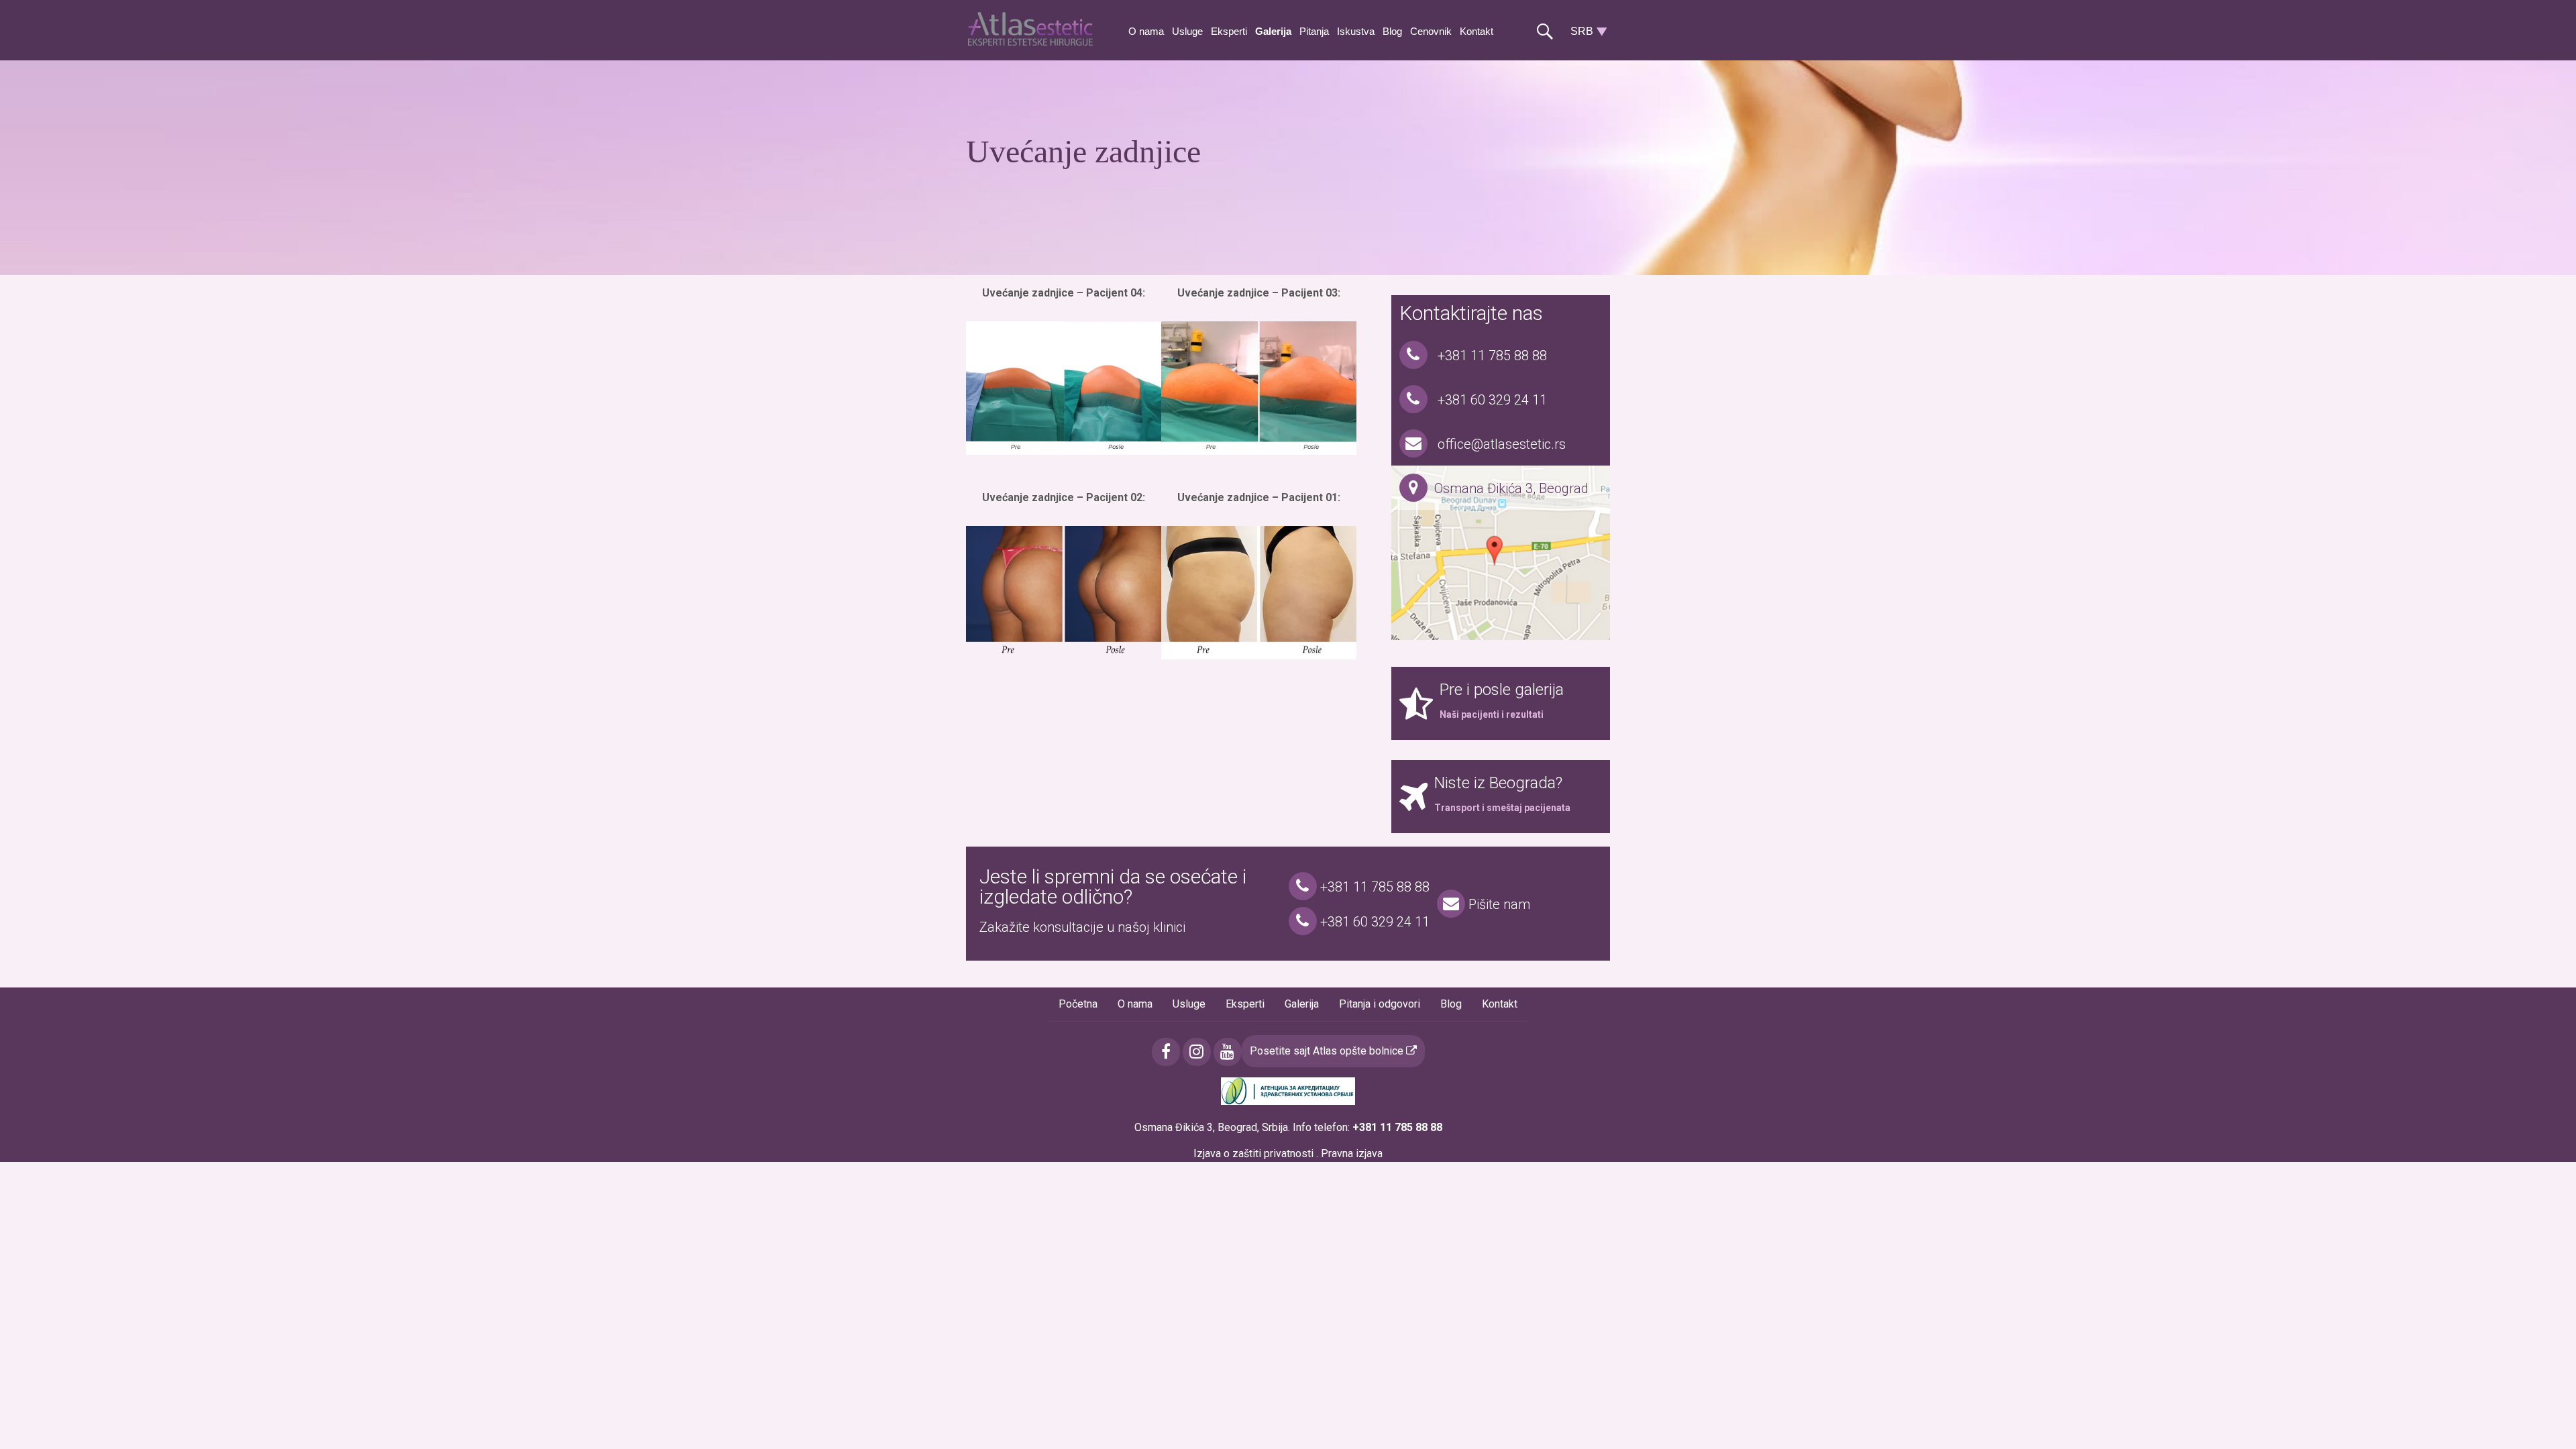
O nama (1146, 31)
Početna (1078, 1004)
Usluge (1187, 31)
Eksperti (1229, 31)
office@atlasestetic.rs (1500, 444)
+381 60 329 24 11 (1491, 400)
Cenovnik (1431, 31)
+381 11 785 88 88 (1491, 356)
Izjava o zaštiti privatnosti (1253, 1153)
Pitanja (1314, 31)
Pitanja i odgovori (1380, 1004)
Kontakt (1477, 31)
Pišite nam (1498, 904)
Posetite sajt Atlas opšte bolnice (1328, 1051)
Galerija (1273, 31)
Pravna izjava (1352, 1153)
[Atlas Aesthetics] (1033, 42)
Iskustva (1356, 31)
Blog (1392, 31)
